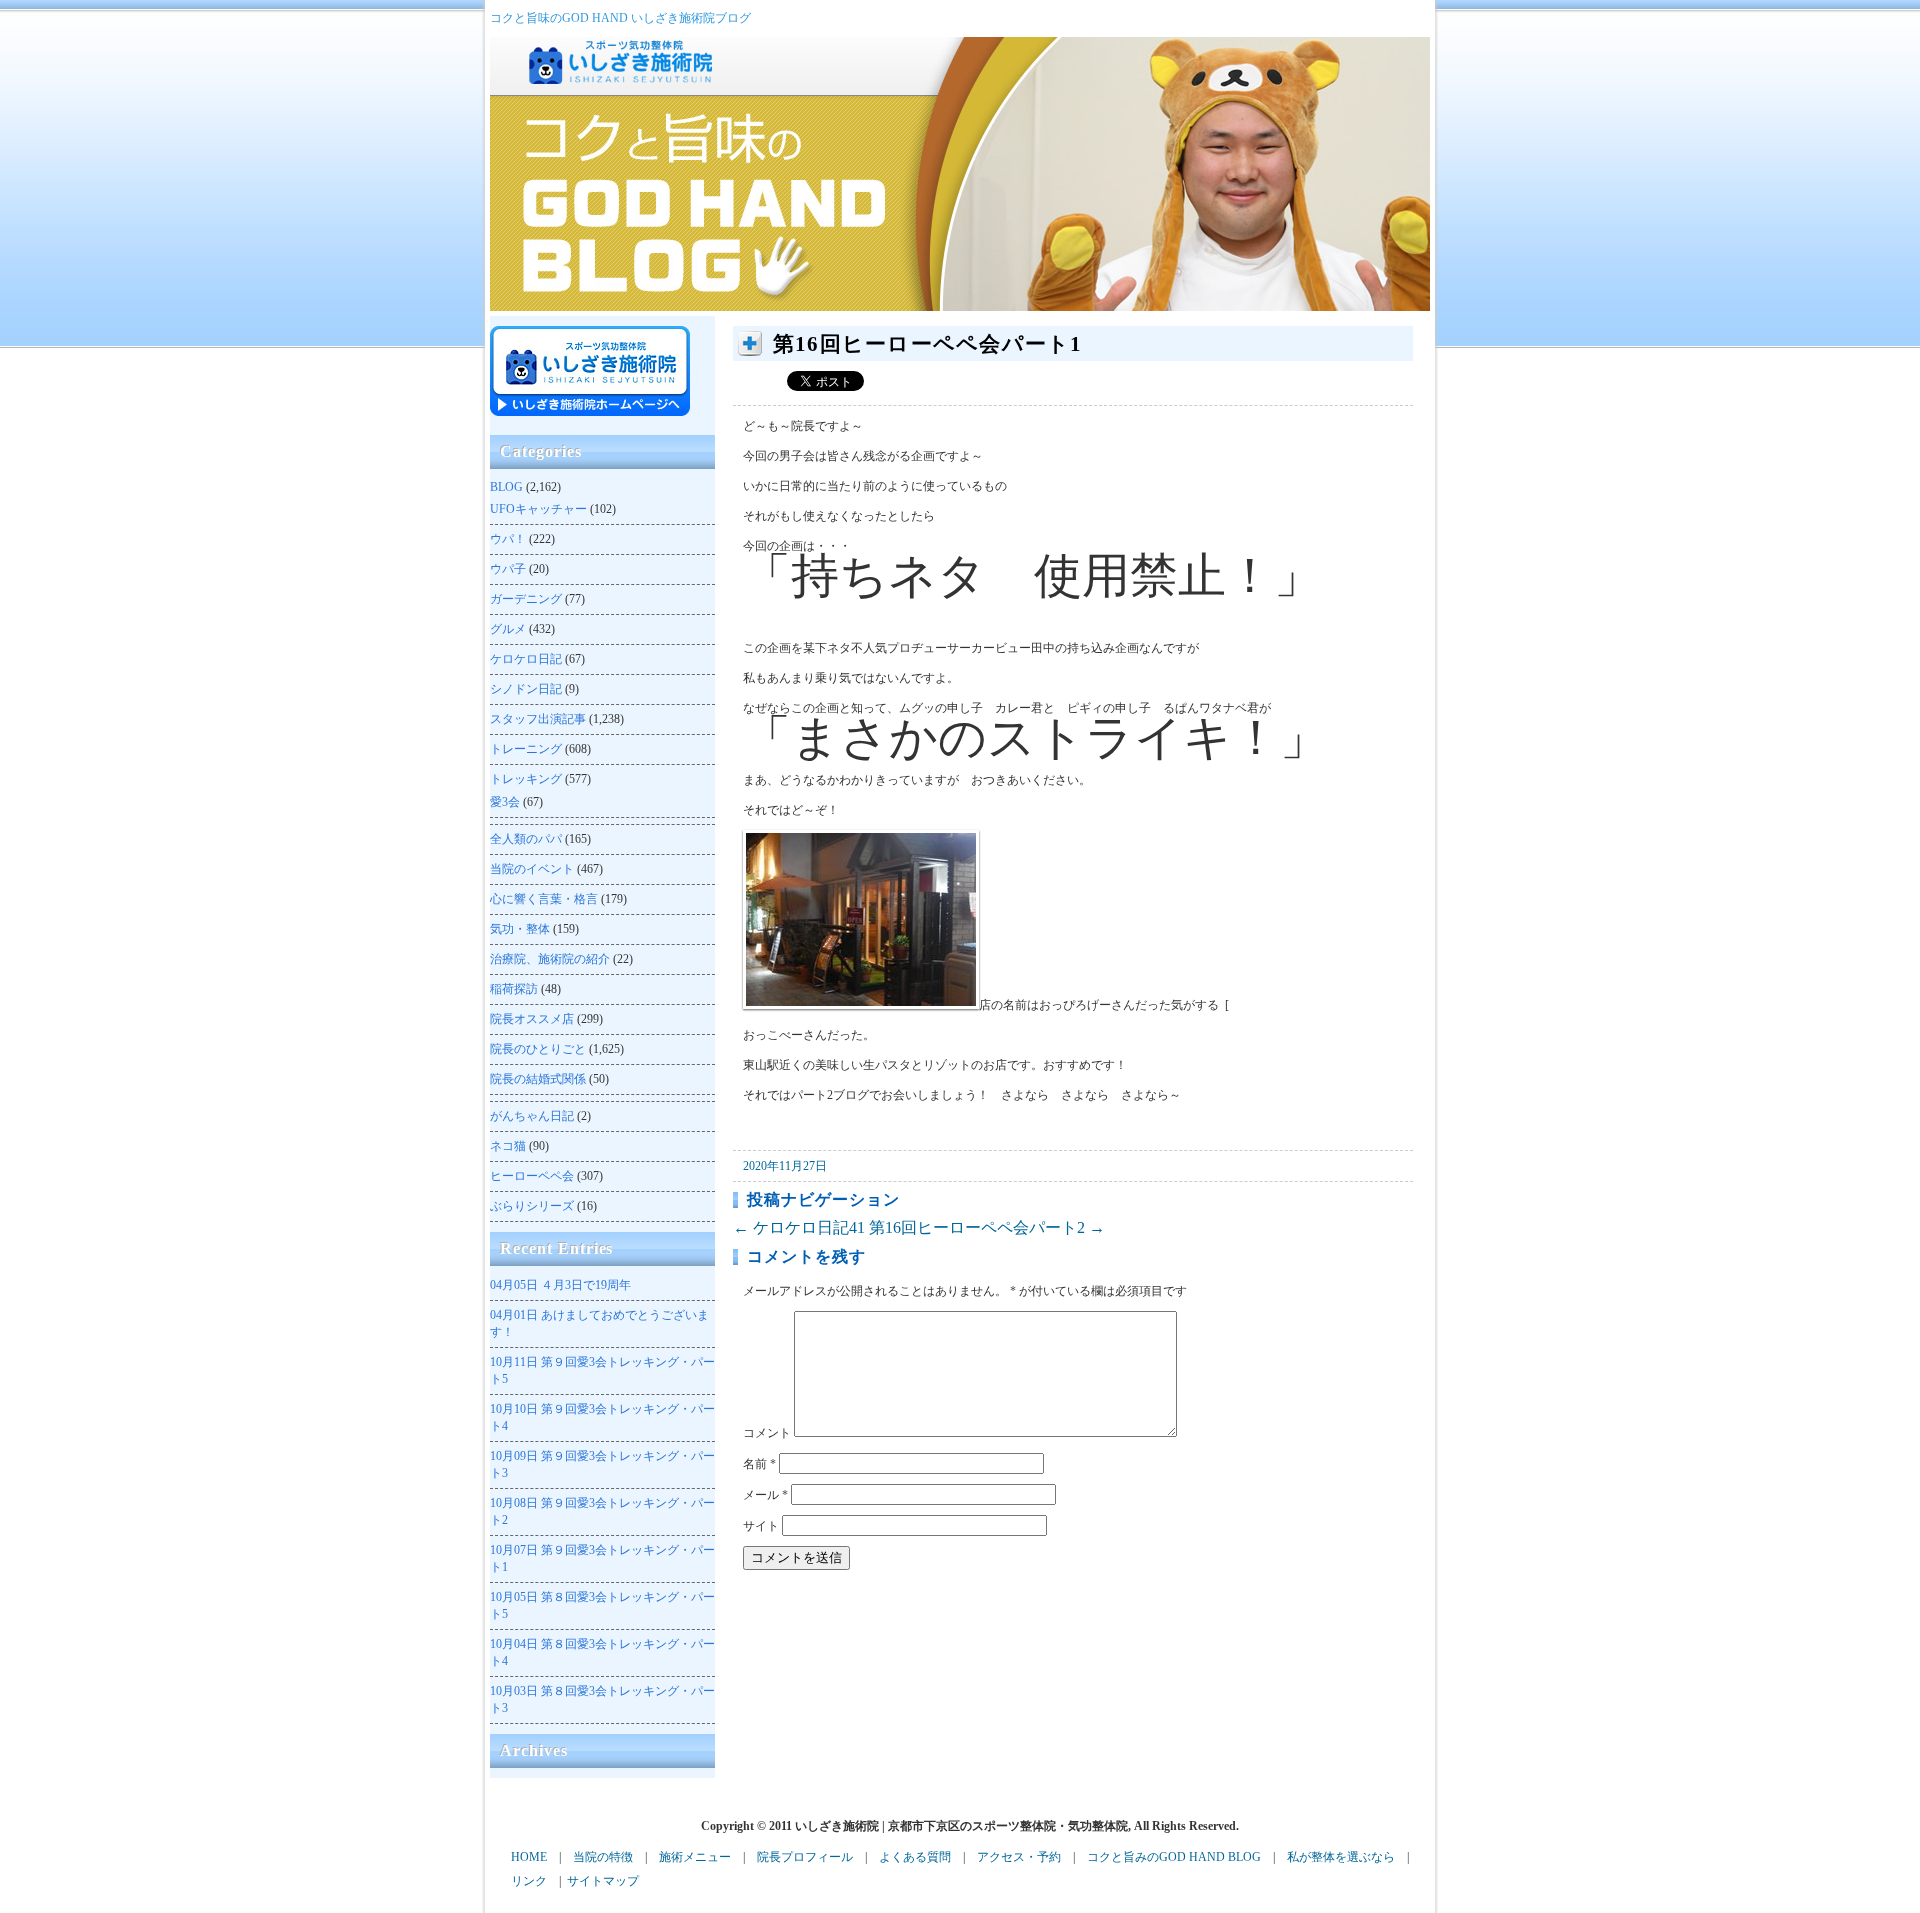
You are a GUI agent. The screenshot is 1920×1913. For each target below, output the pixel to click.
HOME (529, 1857)
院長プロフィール (805, 1857)
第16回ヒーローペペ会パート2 (987, 1227)
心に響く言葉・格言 (544, 899)
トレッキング (526, 779)
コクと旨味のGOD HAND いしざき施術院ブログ (620, 18)
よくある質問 (915, 1857)
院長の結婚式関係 (538, 1079)
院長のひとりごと (538, 1049)
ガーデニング (526, 599)
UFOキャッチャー (538, 509)
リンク (529, 1881)
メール (765, 1495)
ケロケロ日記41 (799, 1227)
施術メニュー (695, 1857)
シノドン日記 (526, 689)
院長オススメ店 (532, 1019)
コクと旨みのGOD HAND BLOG (1174, 1857)
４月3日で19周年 (560, 1285)
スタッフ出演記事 (538, 719)
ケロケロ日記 (526, 659)
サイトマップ (603, 1881)
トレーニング (526, 749)
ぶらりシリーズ (532, 1206)
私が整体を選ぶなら (1341, 1857)
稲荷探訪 (514, 989)
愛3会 (505, 802)
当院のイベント (532, 869)
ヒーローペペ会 (532, 1176)
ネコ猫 (508, 1146)
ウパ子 (508, 569)
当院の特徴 (603, 1857)
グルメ (508, 629)
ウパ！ (508, 539)
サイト (761, 1526)
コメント (767, 1433)
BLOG (506, 487)
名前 (759, 1464)
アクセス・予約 (1019, 1857)
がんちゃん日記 (532, 1116)
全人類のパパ (526, 839)
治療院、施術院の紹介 (550, 959)
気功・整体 (520, 929)
